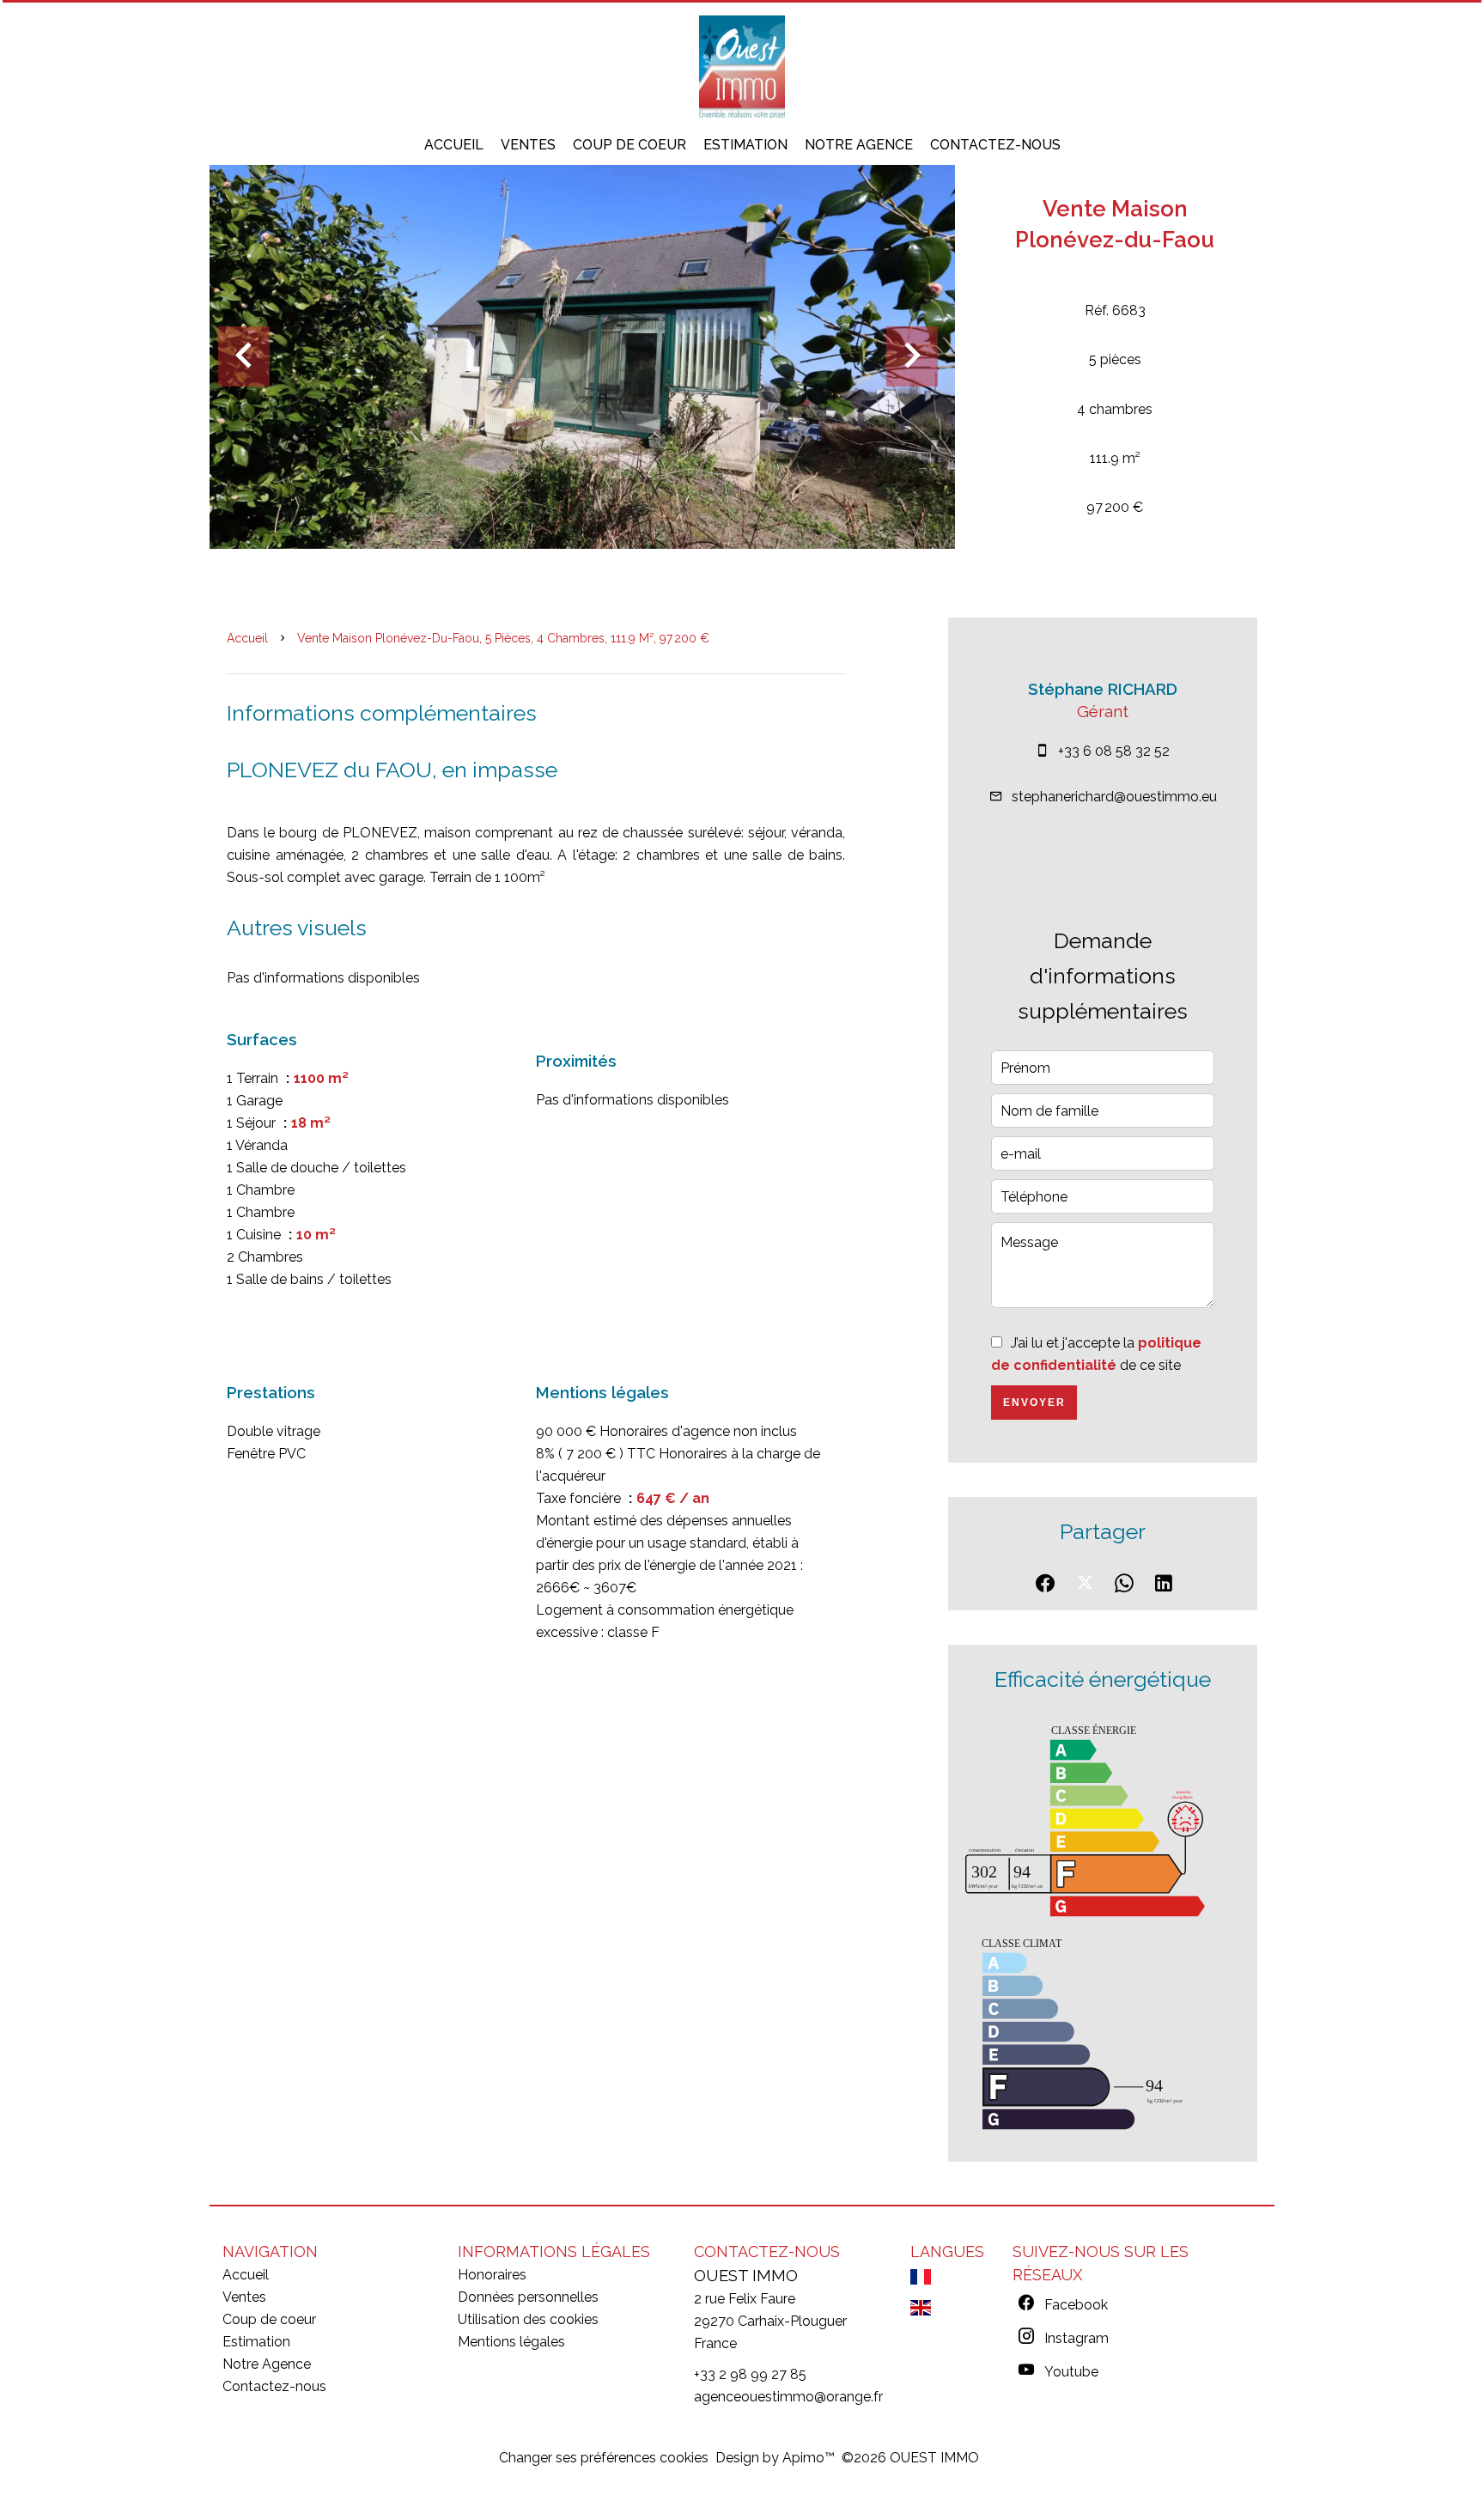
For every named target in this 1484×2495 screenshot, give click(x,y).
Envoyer (1034, 1403)
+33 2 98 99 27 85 (750, 2374)
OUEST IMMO (746, 2275)
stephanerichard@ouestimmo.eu (1114, 797)
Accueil (247, 638)
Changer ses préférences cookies (604, 2458)
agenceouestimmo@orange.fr (788, 2397)
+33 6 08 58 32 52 (1114, 751)
